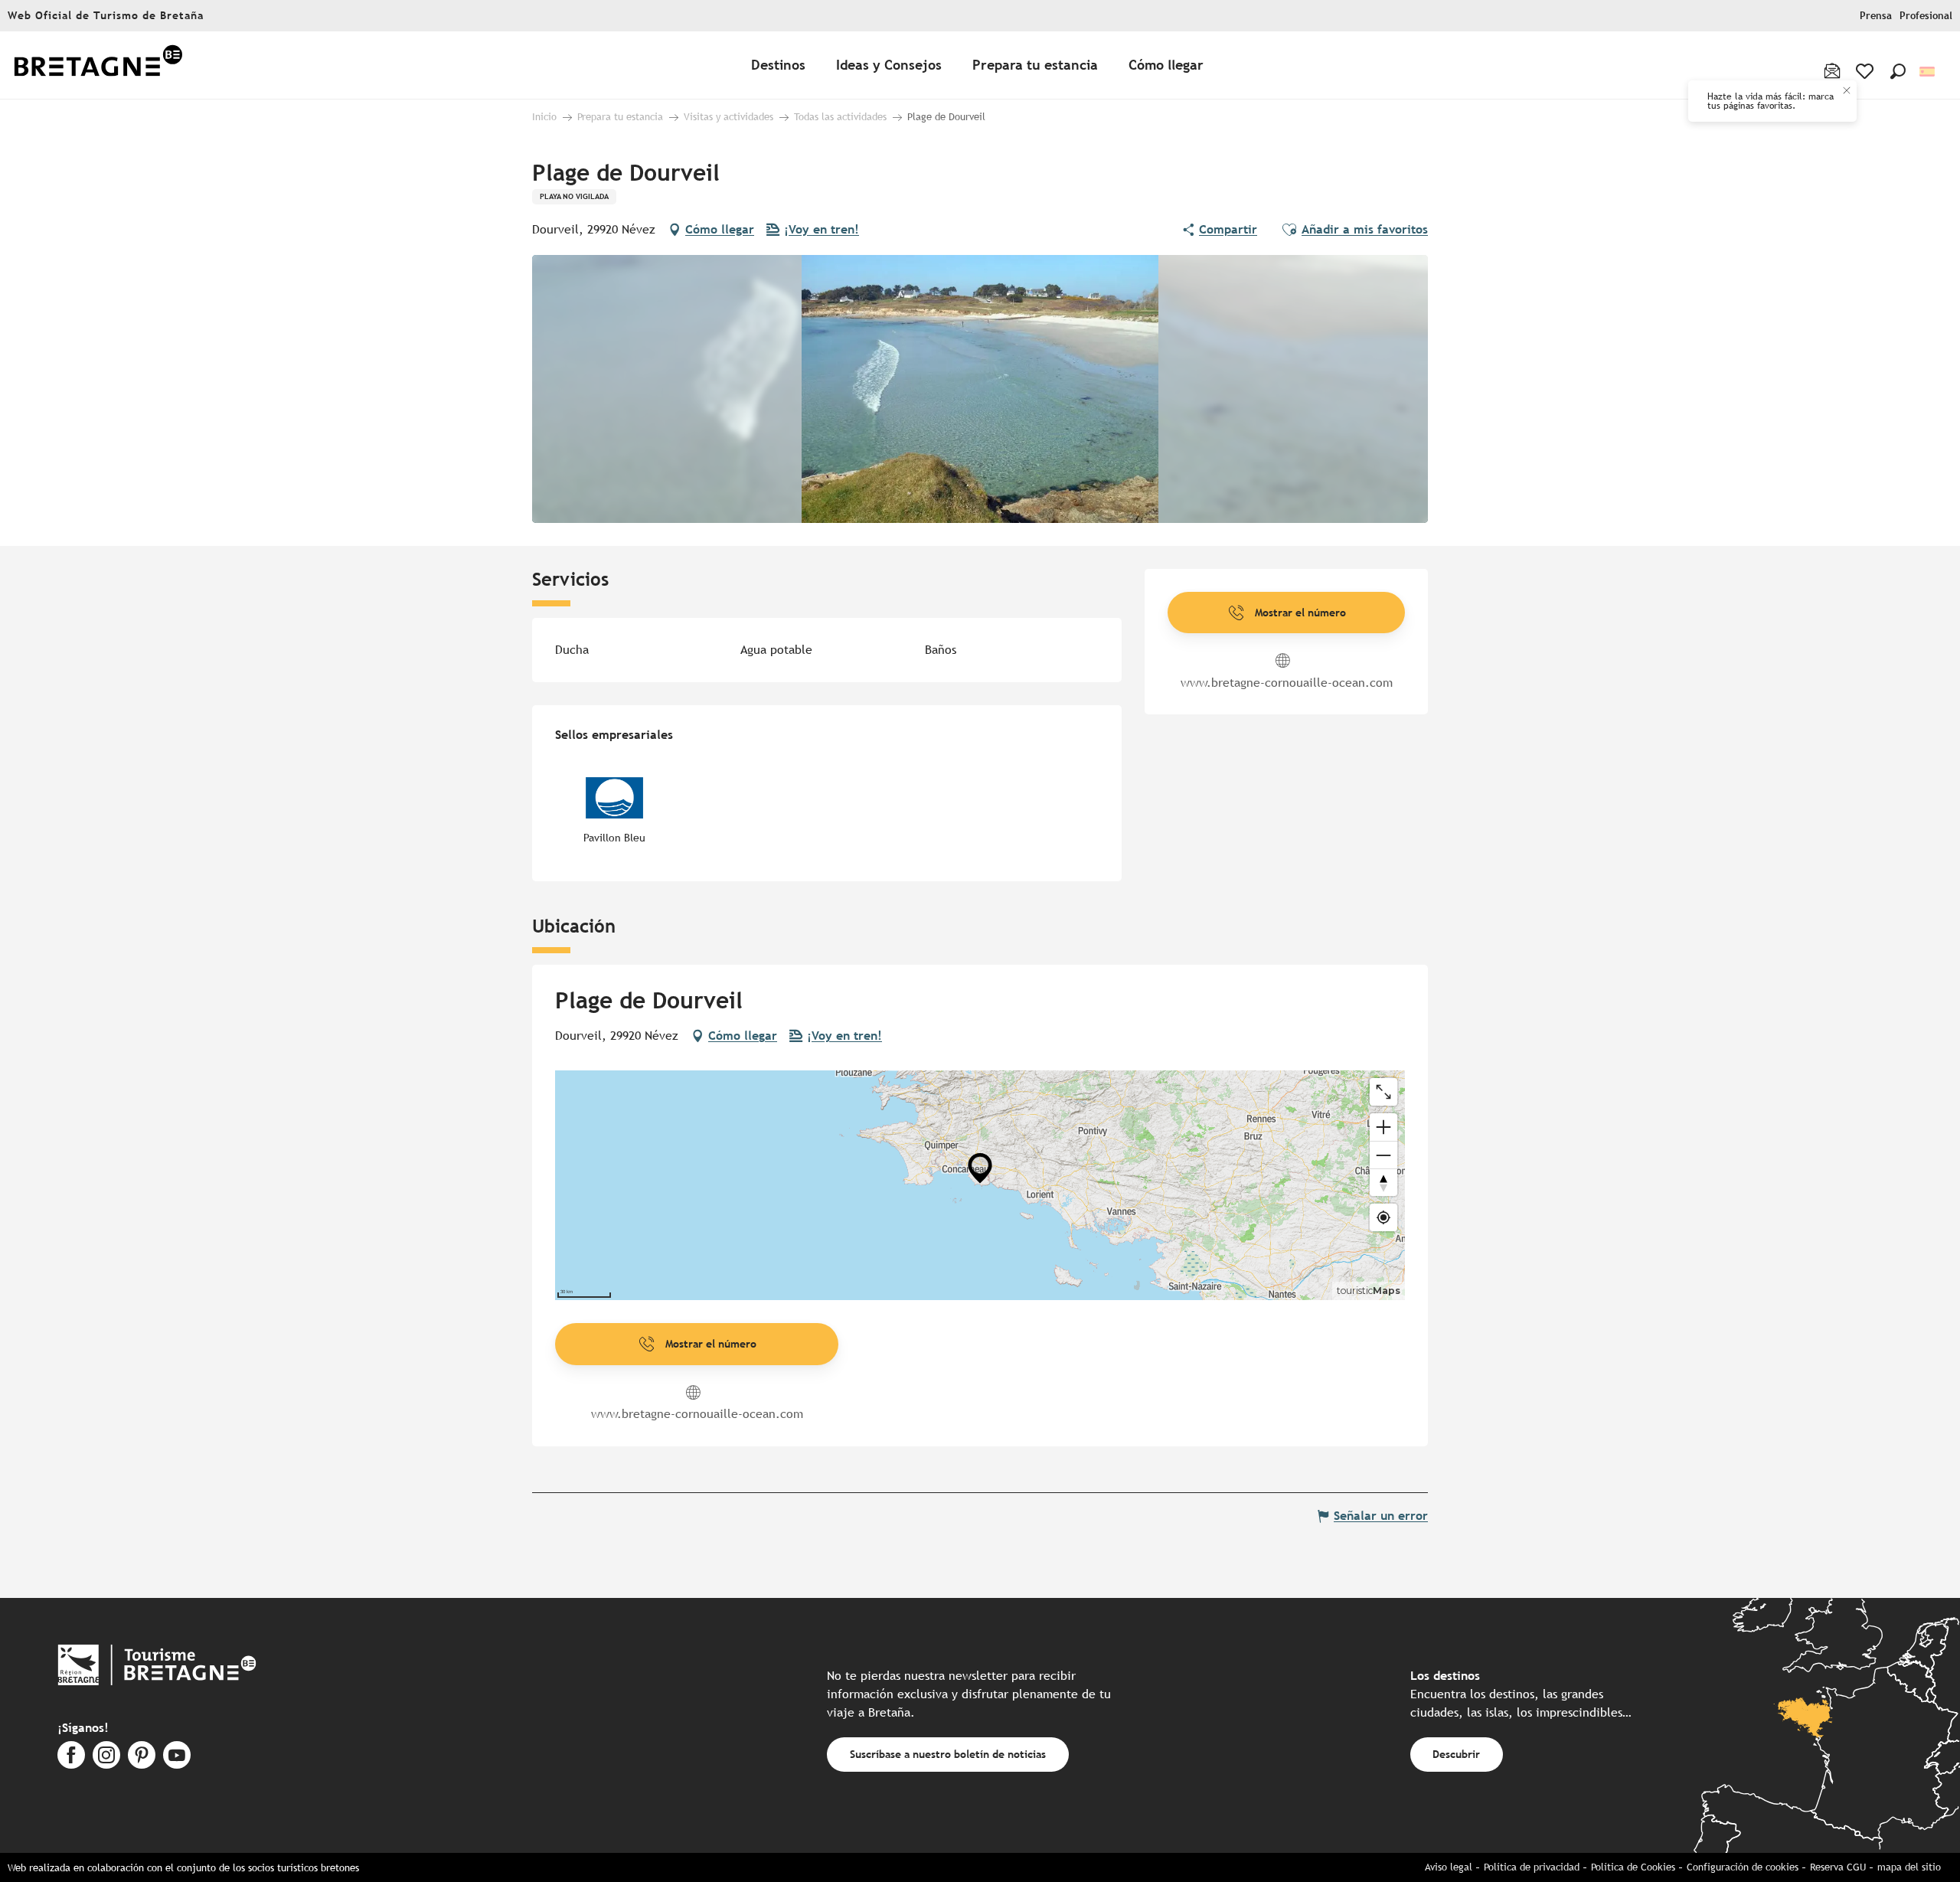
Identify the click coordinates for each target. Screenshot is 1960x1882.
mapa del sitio (1909, 1867)
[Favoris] (1866, 71)
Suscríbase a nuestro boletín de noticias (948, 1754)
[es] (1928, 72)
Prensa (1876, 16)
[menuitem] (98, 65)
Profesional (1926, 16)
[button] (1898, 71)
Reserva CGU (1838, 1867)
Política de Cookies (1633, 1867)
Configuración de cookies (1743, 1867)
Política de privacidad (1532, 1867)
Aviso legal (1449, 1867)
